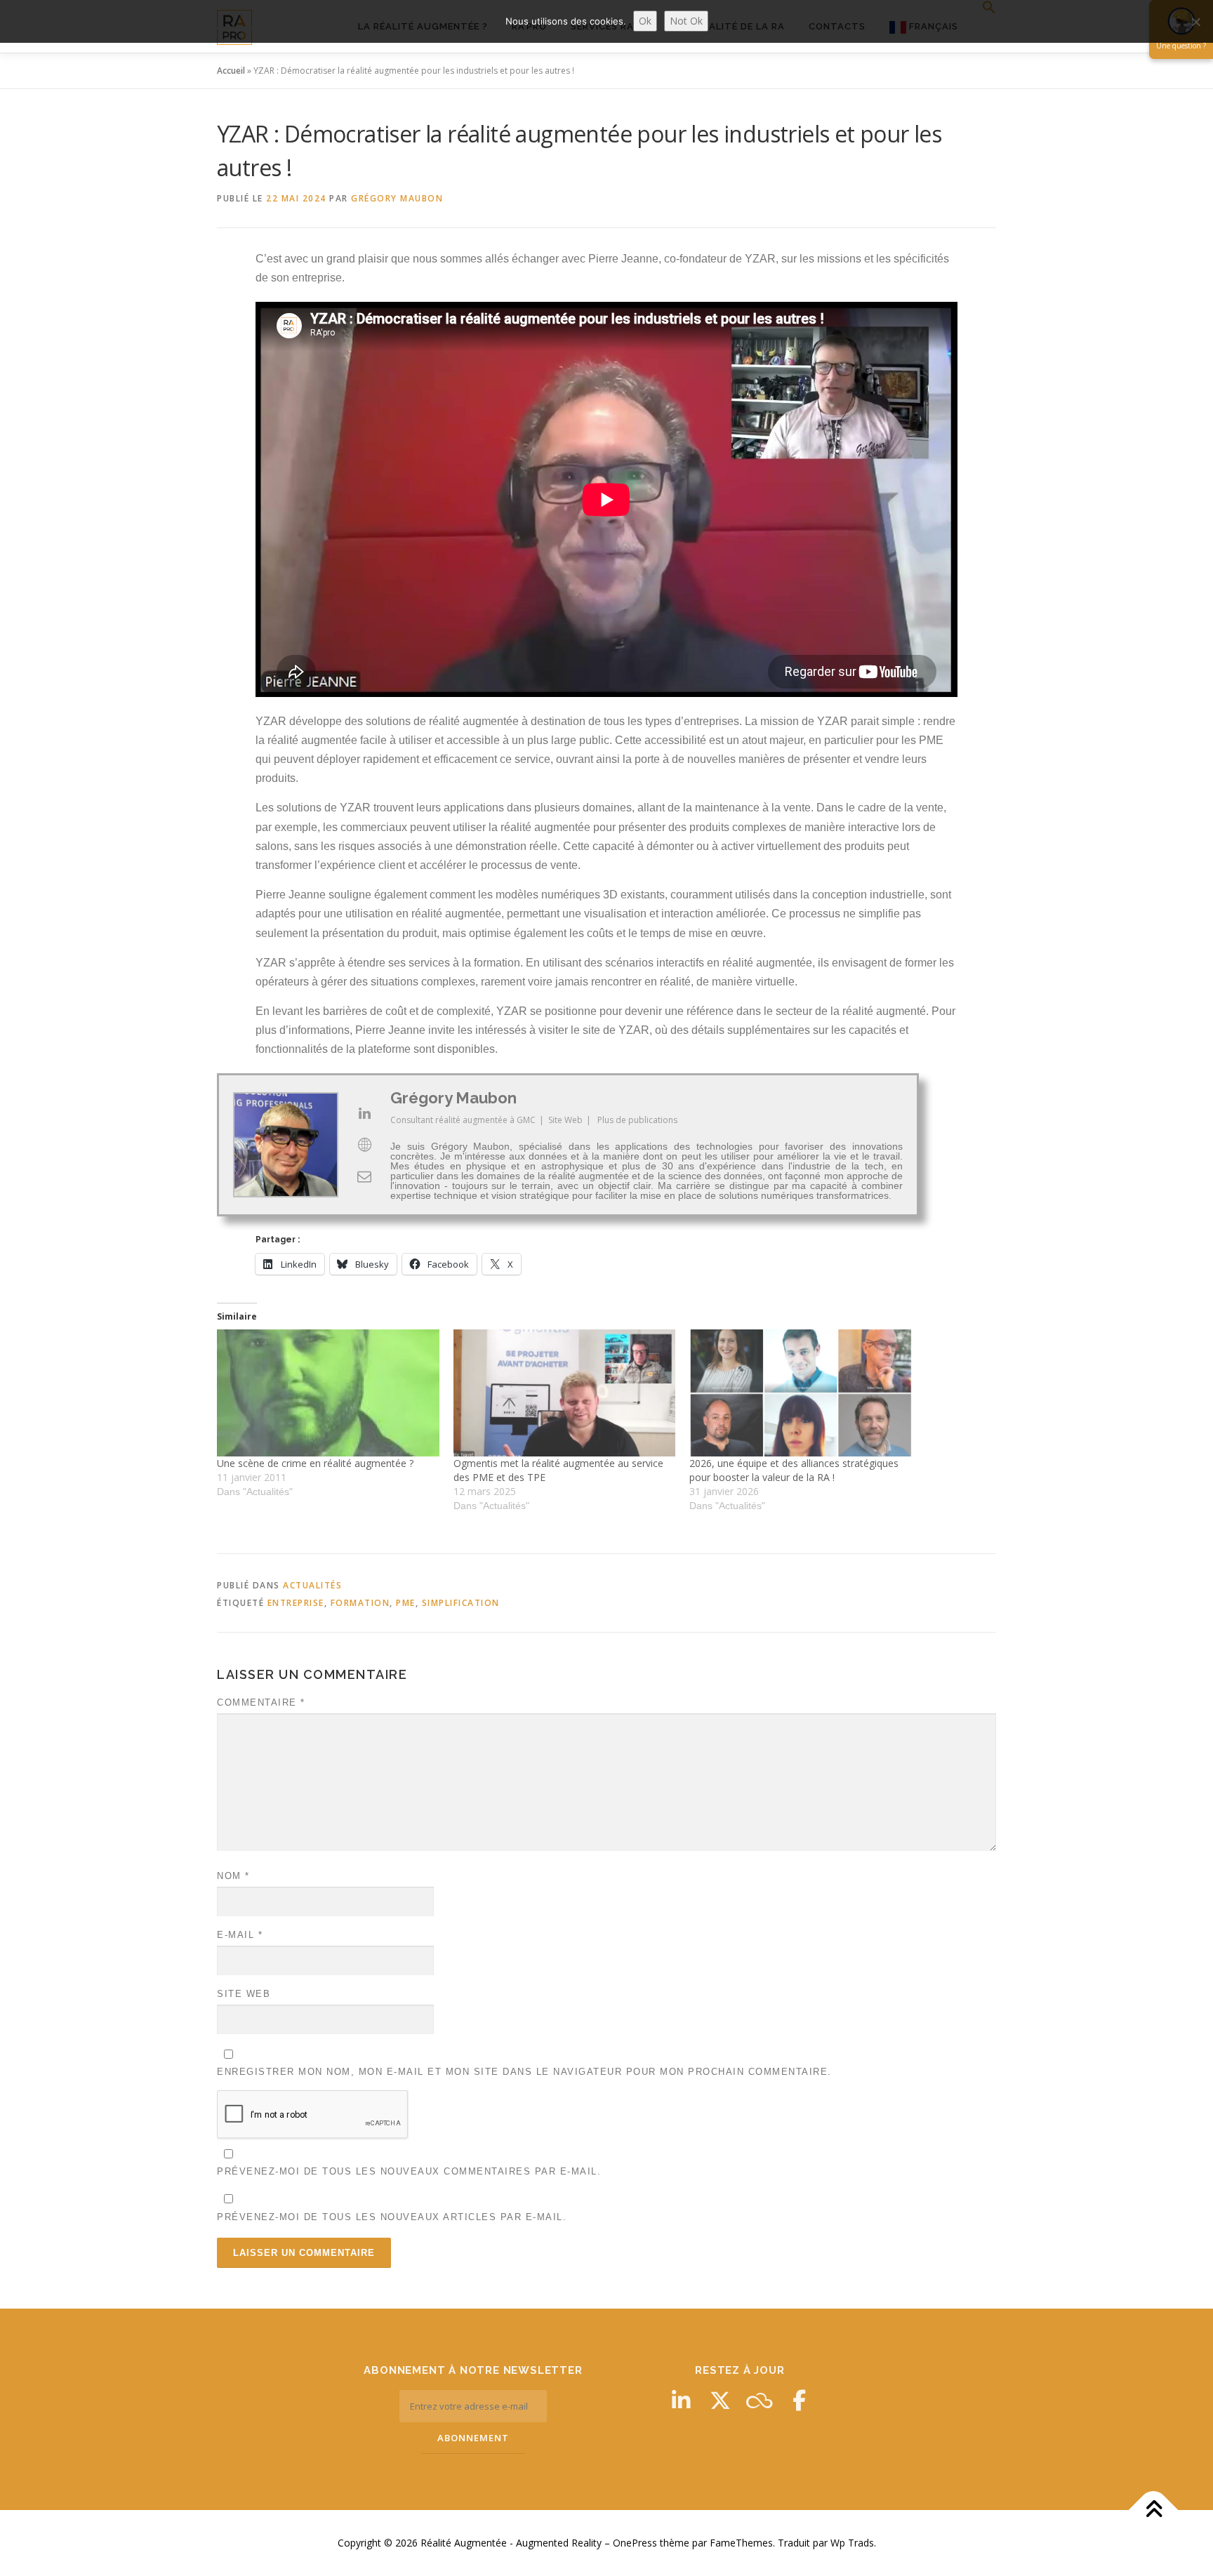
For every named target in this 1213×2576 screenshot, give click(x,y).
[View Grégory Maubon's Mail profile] (364, 1176)
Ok (645, 21)
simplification (461, 1603)
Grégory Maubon (397, 198)
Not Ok (686, 21)
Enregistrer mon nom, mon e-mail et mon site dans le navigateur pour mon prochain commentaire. (524, 2072)
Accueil (231, 71)
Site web (244, 1994)
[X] (720, 2401)
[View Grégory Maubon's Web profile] (364, 1145)
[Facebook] (799, 2401)
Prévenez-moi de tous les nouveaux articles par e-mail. (392, 2217)
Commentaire (261, 1702)
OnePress (635, 2543)
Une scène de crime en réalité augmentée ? (315, 1463)
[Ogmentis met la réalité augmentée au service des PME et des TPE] (565, 1393)
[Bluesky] (760, 2401)
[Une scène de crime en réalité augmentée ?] (328, 1393)
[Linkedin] (681, 2401)
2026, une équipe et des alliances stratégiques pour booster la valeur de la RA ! (794, 1470)
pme (406, 1603)
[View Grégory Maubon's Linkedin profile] (364, 1113)
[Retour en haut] (1154, 2510)
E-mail (240, 1935)
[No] (1195, 22)
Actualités (312, 1585)
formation (360, 1603)
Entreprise (296, 1603)
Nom (233, 1876)
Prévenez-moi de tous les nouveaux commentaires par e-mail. (409, 2171)
